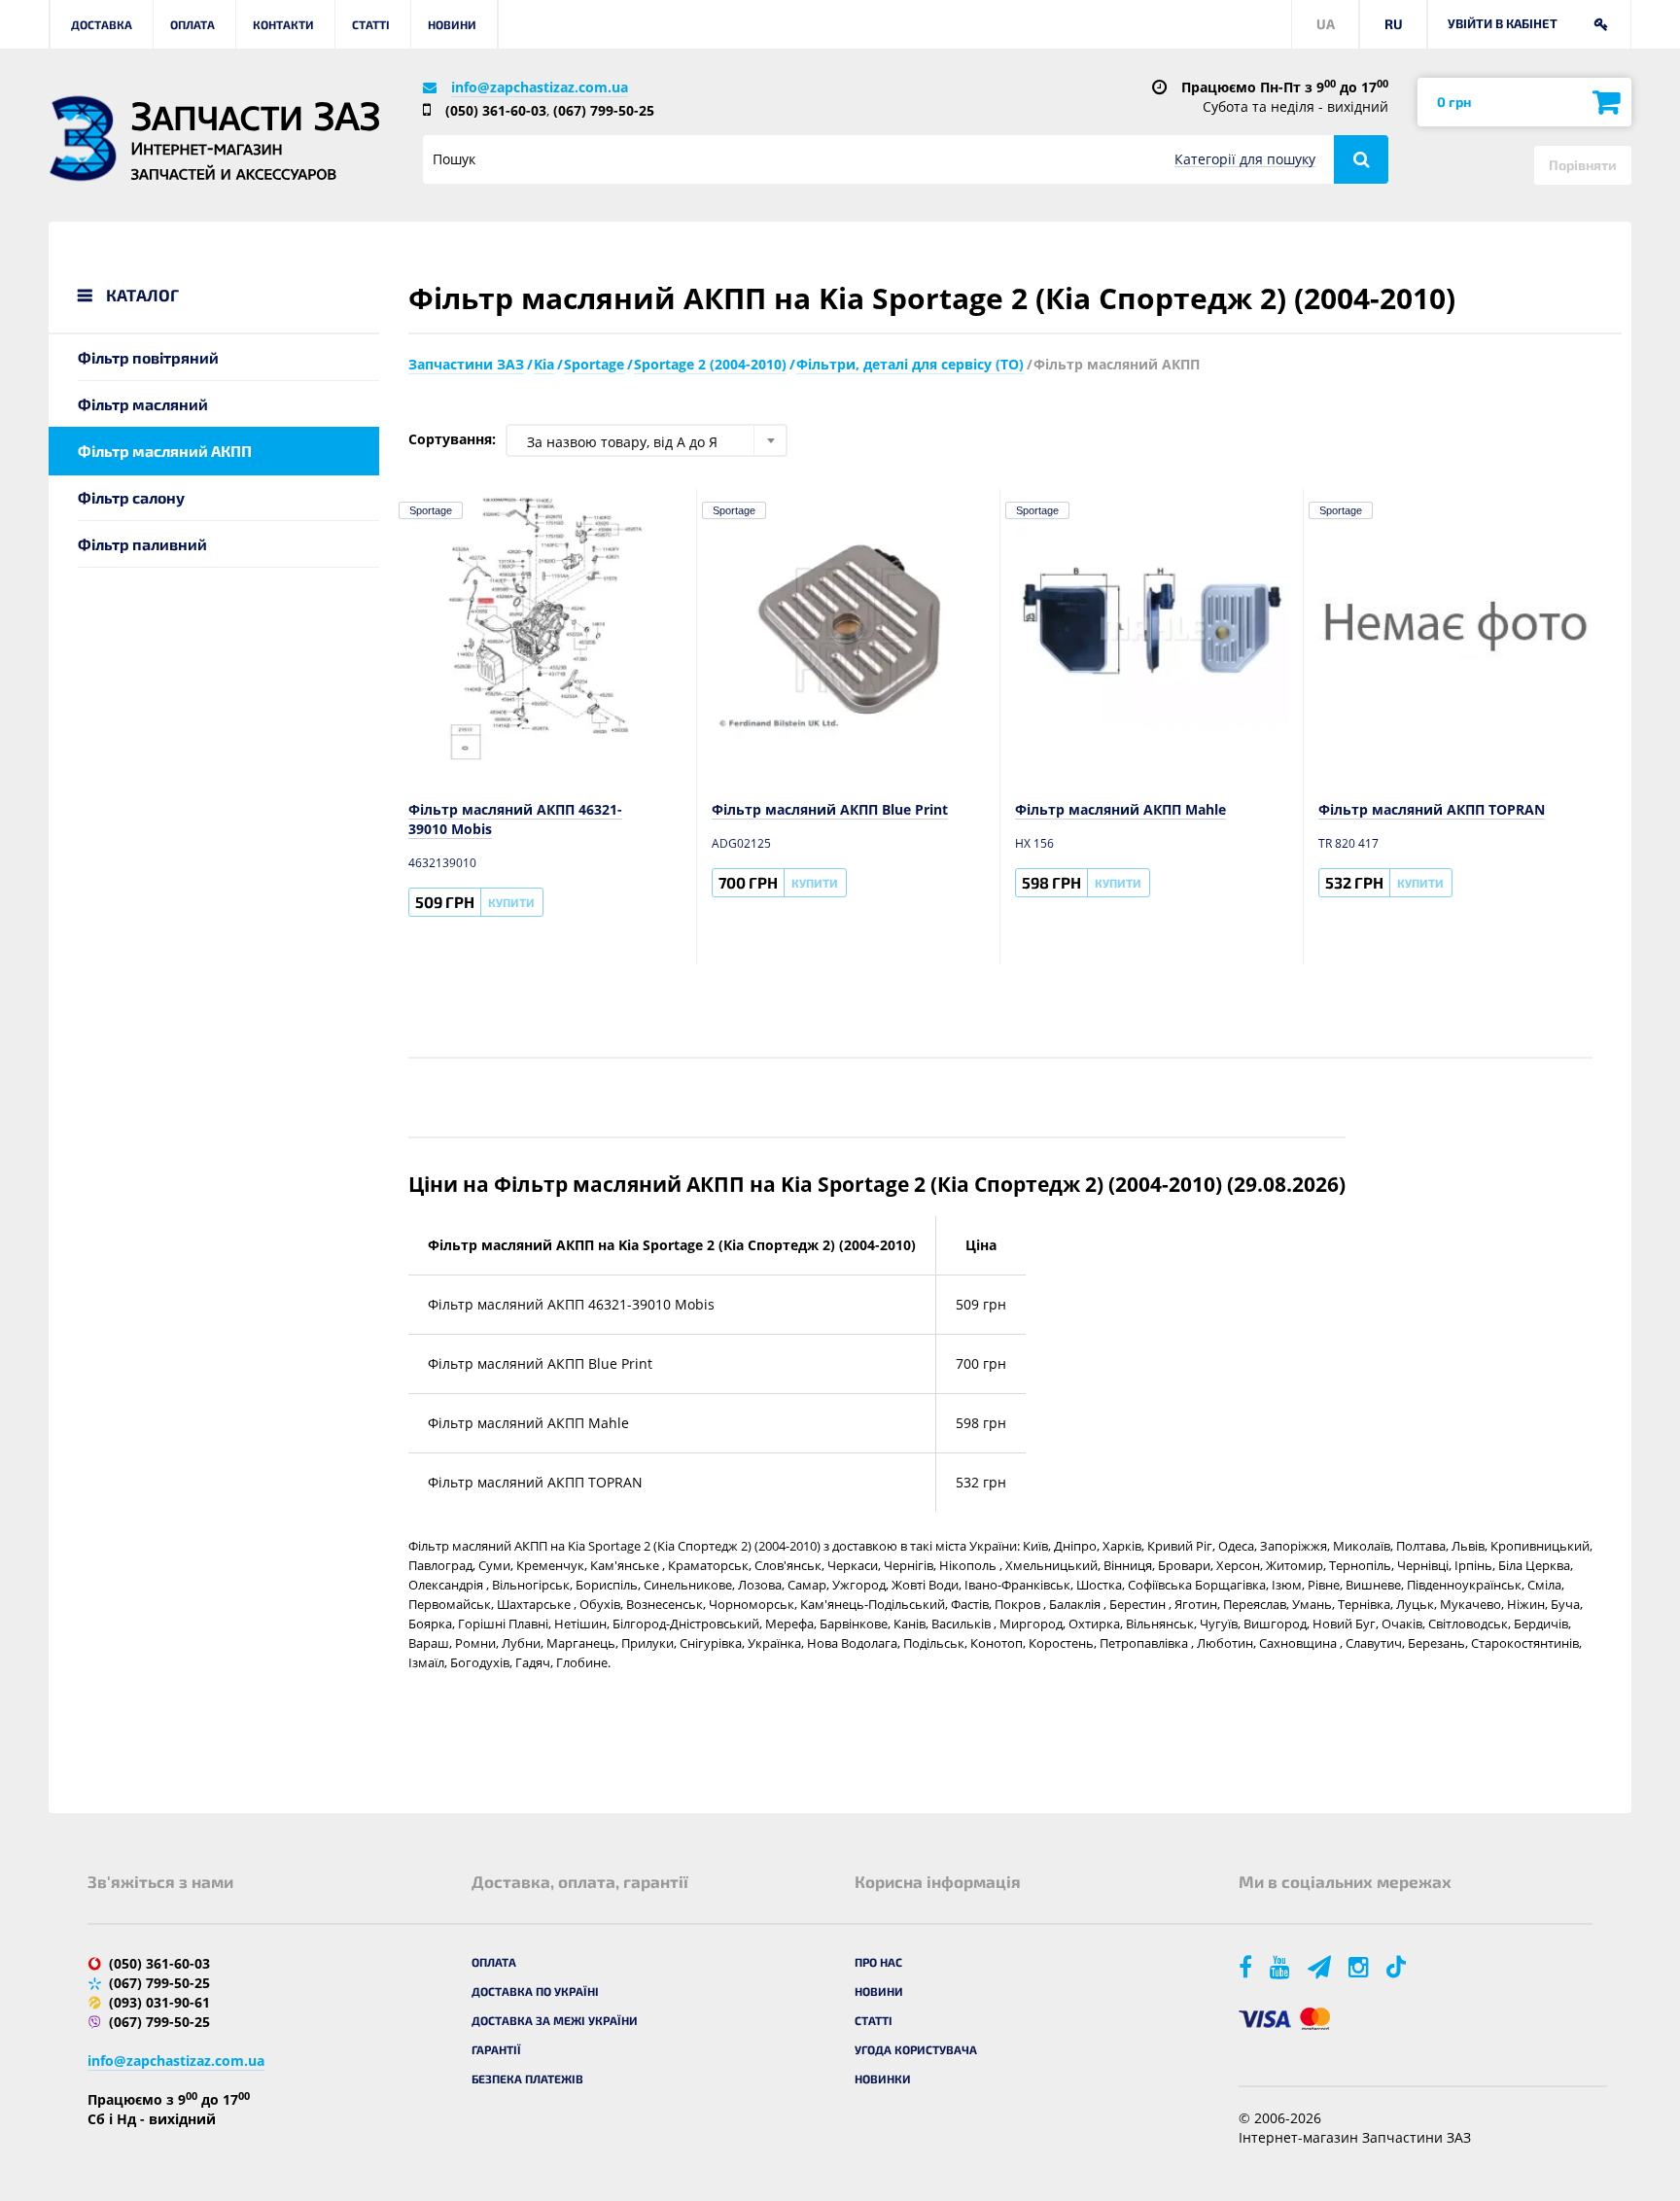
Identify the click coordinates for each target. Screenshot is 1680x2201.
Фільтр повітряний (148, 357)
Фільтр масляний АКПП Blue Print (830, 809)
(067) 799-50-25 (604, 110)
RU (1394, 24)
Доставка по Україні (535, 1991)
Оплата (192, 24)
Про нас (878, 1962)
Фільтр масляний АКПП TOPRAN (1432, 809)
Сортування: (452, 439)
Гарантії (496, 2049)
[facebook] (1247, 1966)
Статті (371, 24)
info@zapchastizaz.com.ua (540, 87)
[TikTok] (1400, 1966)
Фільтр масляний (143, 404)
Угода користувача (916, 2049)
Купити (511, 902)
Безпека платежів (527, 2079)
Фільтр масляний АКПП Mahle (1120, 809)
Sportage (431, 510)
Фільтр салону (131, 497)
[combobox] (647, 440)
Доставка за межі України (555, 2020)
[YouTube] (1281, 1966)
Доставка (102, 24)
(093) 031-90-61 (159, 2002)
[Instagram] (1360, 1966)
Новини (452, 24)
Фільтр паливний (142, 544)
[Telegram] (1321, 1966)
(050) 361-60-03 (496, 110)
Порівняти (1583, 165)
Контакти (283, 24)
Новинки (883, 2079)
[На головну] (83, 139)
